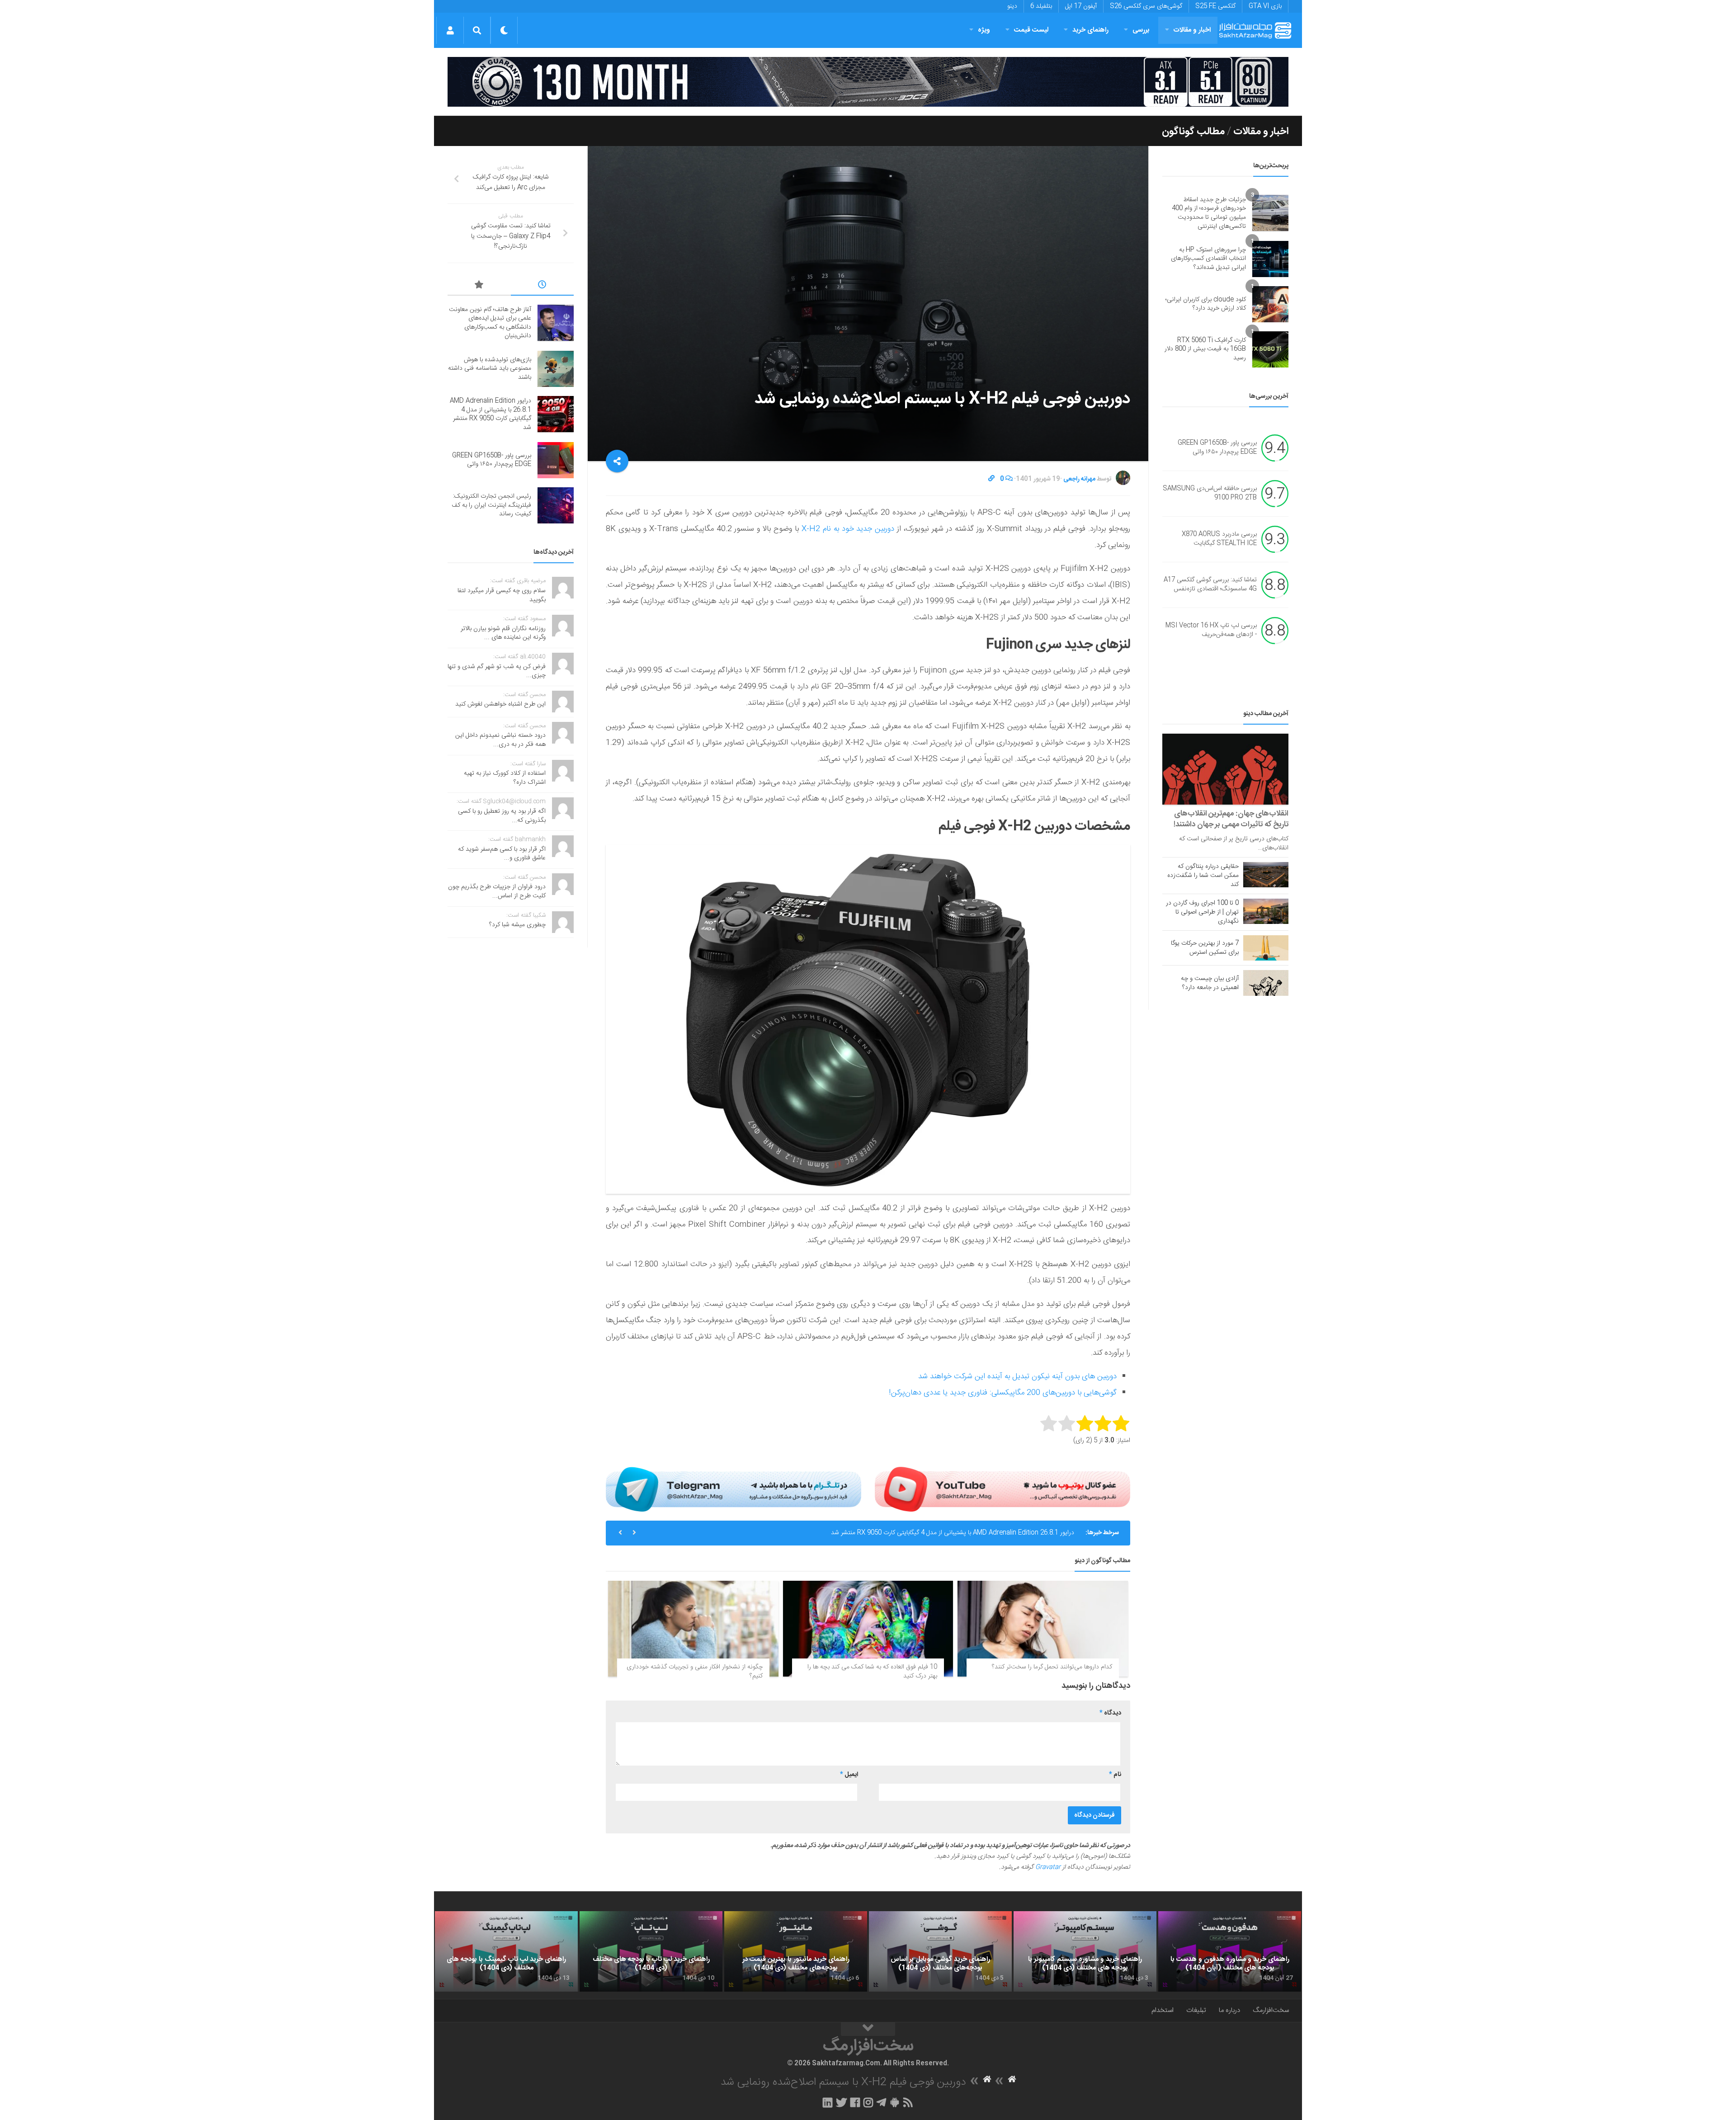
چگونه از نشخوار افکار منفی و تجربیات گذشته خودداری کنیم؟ (695, 1672)
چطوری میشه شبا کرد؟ (517, 925)
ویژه (984, 30)
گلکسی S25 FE (1215, 6)
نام (1115, 1775)
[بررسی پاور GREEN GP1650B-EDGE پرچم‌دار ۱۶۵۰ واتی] (556, 460)
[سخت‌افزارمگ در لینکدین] (828, 2102)
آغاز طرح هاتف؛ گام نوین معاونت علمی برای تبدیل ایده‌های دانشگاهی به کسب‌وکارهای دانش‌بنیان (490, 323)
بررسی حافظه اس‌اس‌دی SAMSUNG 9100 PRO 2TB (1210, 494)
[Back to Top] (868, 2029)
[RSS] (908, 2102)
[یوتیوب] (1002, 1489)
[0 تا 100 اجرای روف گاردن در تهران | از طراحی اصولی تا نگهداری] (1266, 911)
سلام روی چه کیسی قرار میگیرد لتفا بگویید (502, 595)
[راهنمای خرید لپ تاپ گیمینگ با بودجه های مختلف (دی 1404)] (506, 1951)
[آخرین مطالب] (542, 286)
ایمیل (849, 1775)
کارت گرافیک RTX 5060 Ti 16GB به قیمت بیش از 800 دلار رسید (1205, 349)
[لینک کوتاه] (991, 479)
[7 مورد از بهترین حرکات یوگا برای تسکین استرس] (1266, 948)
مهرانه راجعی (1079, 479)
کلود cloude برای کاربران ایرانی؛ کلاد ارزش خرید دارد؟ (1206, 304)
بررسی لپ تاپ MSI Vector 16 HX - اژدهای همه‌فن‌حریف (1211, 631)
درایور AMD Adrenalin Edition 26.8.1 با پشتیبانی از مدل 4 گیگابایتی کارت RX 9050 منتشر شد (491, 414)
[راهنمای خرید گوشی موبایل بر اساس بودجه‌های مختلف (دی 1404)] (940, 1951)
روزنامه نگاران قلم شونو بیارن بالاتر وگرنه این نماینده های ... (503, 633)
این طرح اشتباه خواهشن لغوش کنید (500, 704)
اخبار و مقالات (1192, 30)
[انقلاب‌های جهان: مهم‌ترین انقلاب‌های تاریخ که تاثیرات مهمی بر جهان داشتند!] (1225, 769)
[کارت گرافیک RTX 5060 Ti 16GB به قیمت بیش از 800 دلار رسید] (1270, 349)
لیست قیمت (1031, 30)
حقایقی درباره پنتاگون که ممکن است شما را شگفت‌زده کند (1203, 876)
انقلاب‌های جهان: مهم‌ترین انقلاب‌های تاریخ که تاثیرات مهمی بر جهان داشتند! (1231, 819)
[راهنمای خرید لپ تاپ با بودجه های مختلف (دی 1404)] (651, 1951)
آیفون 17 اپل (1081, 6)
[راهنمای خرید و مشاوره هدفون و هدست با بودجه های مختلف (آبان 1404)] (1230, 1951)
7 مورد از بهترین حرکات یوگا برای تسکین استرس (1205, 948)
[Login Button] (450, 30)
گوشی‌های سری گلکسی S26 (1146, 6)
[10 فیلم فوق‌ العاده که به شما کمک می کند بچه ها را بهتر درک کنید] (868, 1629)
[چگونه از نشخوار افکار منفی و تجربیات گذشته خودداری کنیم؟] (693, 1629)
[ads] (868, 82)
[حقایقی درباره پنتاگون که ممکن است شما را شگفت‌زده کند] (1266, 875)
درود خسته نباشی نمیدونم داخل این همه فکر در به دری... (500, 740)
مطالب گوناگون (1193, 132)
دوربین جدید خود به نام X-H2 (847, 529)
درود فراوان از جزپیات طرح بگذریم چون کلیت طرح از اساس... (497, 891)
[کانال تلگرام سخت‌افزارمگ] (881, 2102)
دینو (1012, 6)
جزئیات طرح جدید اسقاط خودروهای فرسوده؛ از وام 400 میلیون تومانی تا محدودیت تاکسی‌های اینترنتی (1209, 213)
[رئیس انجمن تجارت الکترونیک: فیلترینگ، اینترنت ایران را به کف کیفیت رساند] (556, 505)
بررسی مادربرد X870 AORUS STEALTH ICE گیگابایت (1219, 539)
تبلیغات (1196, 2010)
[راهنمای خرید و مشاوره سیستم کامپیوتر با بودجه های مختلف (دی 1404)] (1085, 1951)
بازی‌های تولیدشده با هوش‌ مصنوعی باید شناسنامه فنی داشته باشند (490, 369)
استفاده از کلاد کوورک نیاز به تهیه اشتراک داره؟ (505, 778)
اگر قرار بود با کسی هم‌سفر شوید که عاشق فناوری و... (502, 854)
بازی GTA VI (1265, 6)
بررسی (1141, 30)
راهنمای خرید (1090, 30)
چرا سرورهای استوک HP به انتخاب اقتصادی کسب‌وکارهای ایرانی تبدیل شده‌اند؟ (1208, 259)
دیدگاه (1110, 1713)
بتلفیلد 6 (1041, 6)
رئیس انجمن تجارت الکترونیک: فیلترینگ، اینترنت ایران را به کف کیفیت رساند (491, 505)
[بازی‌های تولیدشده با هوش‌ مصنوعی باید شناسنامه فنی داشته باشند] (556, 369)
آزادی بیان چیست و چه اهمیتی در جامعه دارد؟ (1210, 983)
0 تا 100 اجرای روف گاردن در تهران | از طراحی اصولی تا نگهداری (1202, 912)
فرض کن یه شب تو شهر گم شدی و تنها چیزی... (497, 671)
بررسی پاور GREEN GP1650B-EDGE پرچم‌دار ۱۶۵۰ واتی (1002, 1533)
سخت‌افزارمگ (1271, 2010)
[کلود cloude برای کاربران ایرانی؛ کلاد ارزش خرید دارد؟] (1270, 304)
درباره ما (1229, 2010)
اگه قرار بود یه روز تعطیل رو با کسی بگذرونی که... (502, 816)
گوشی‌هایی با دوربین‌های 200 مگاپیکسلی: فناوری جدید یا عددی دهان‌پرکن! (1003, 1393)
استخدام (1163, 2010)
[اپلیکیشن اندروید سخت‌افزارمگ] (894, 2102)
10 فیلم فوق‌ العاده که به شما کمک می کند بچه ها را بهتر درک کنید (872, 1672)
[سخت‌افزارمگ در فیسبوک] (855, 2102)
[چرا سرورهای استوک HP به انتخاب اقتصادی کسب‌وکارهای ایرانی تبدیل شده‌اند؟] (1270, 259)
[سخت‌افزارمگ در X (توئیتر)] (841, 2102)
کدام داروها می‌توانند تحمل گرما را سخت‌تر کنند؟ (1052, 1667)
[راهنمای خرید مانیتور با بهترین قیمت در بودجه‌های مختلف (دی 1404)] (796, 1951)
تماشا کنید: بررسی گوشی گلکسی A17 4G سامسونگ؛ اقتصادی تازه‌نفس (1210, 585)
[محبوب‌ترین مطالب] (479, 286)
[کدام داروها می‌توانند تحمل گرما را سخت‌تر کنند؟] (1043, 1629)
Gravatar (1048, 1867)
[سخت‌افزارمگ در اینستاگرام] (868, 2102)
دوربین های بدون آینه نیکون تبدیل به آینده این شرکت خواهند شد (1017, 1376)
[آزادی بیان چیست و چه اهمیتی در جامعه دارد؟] (1266, 983)
